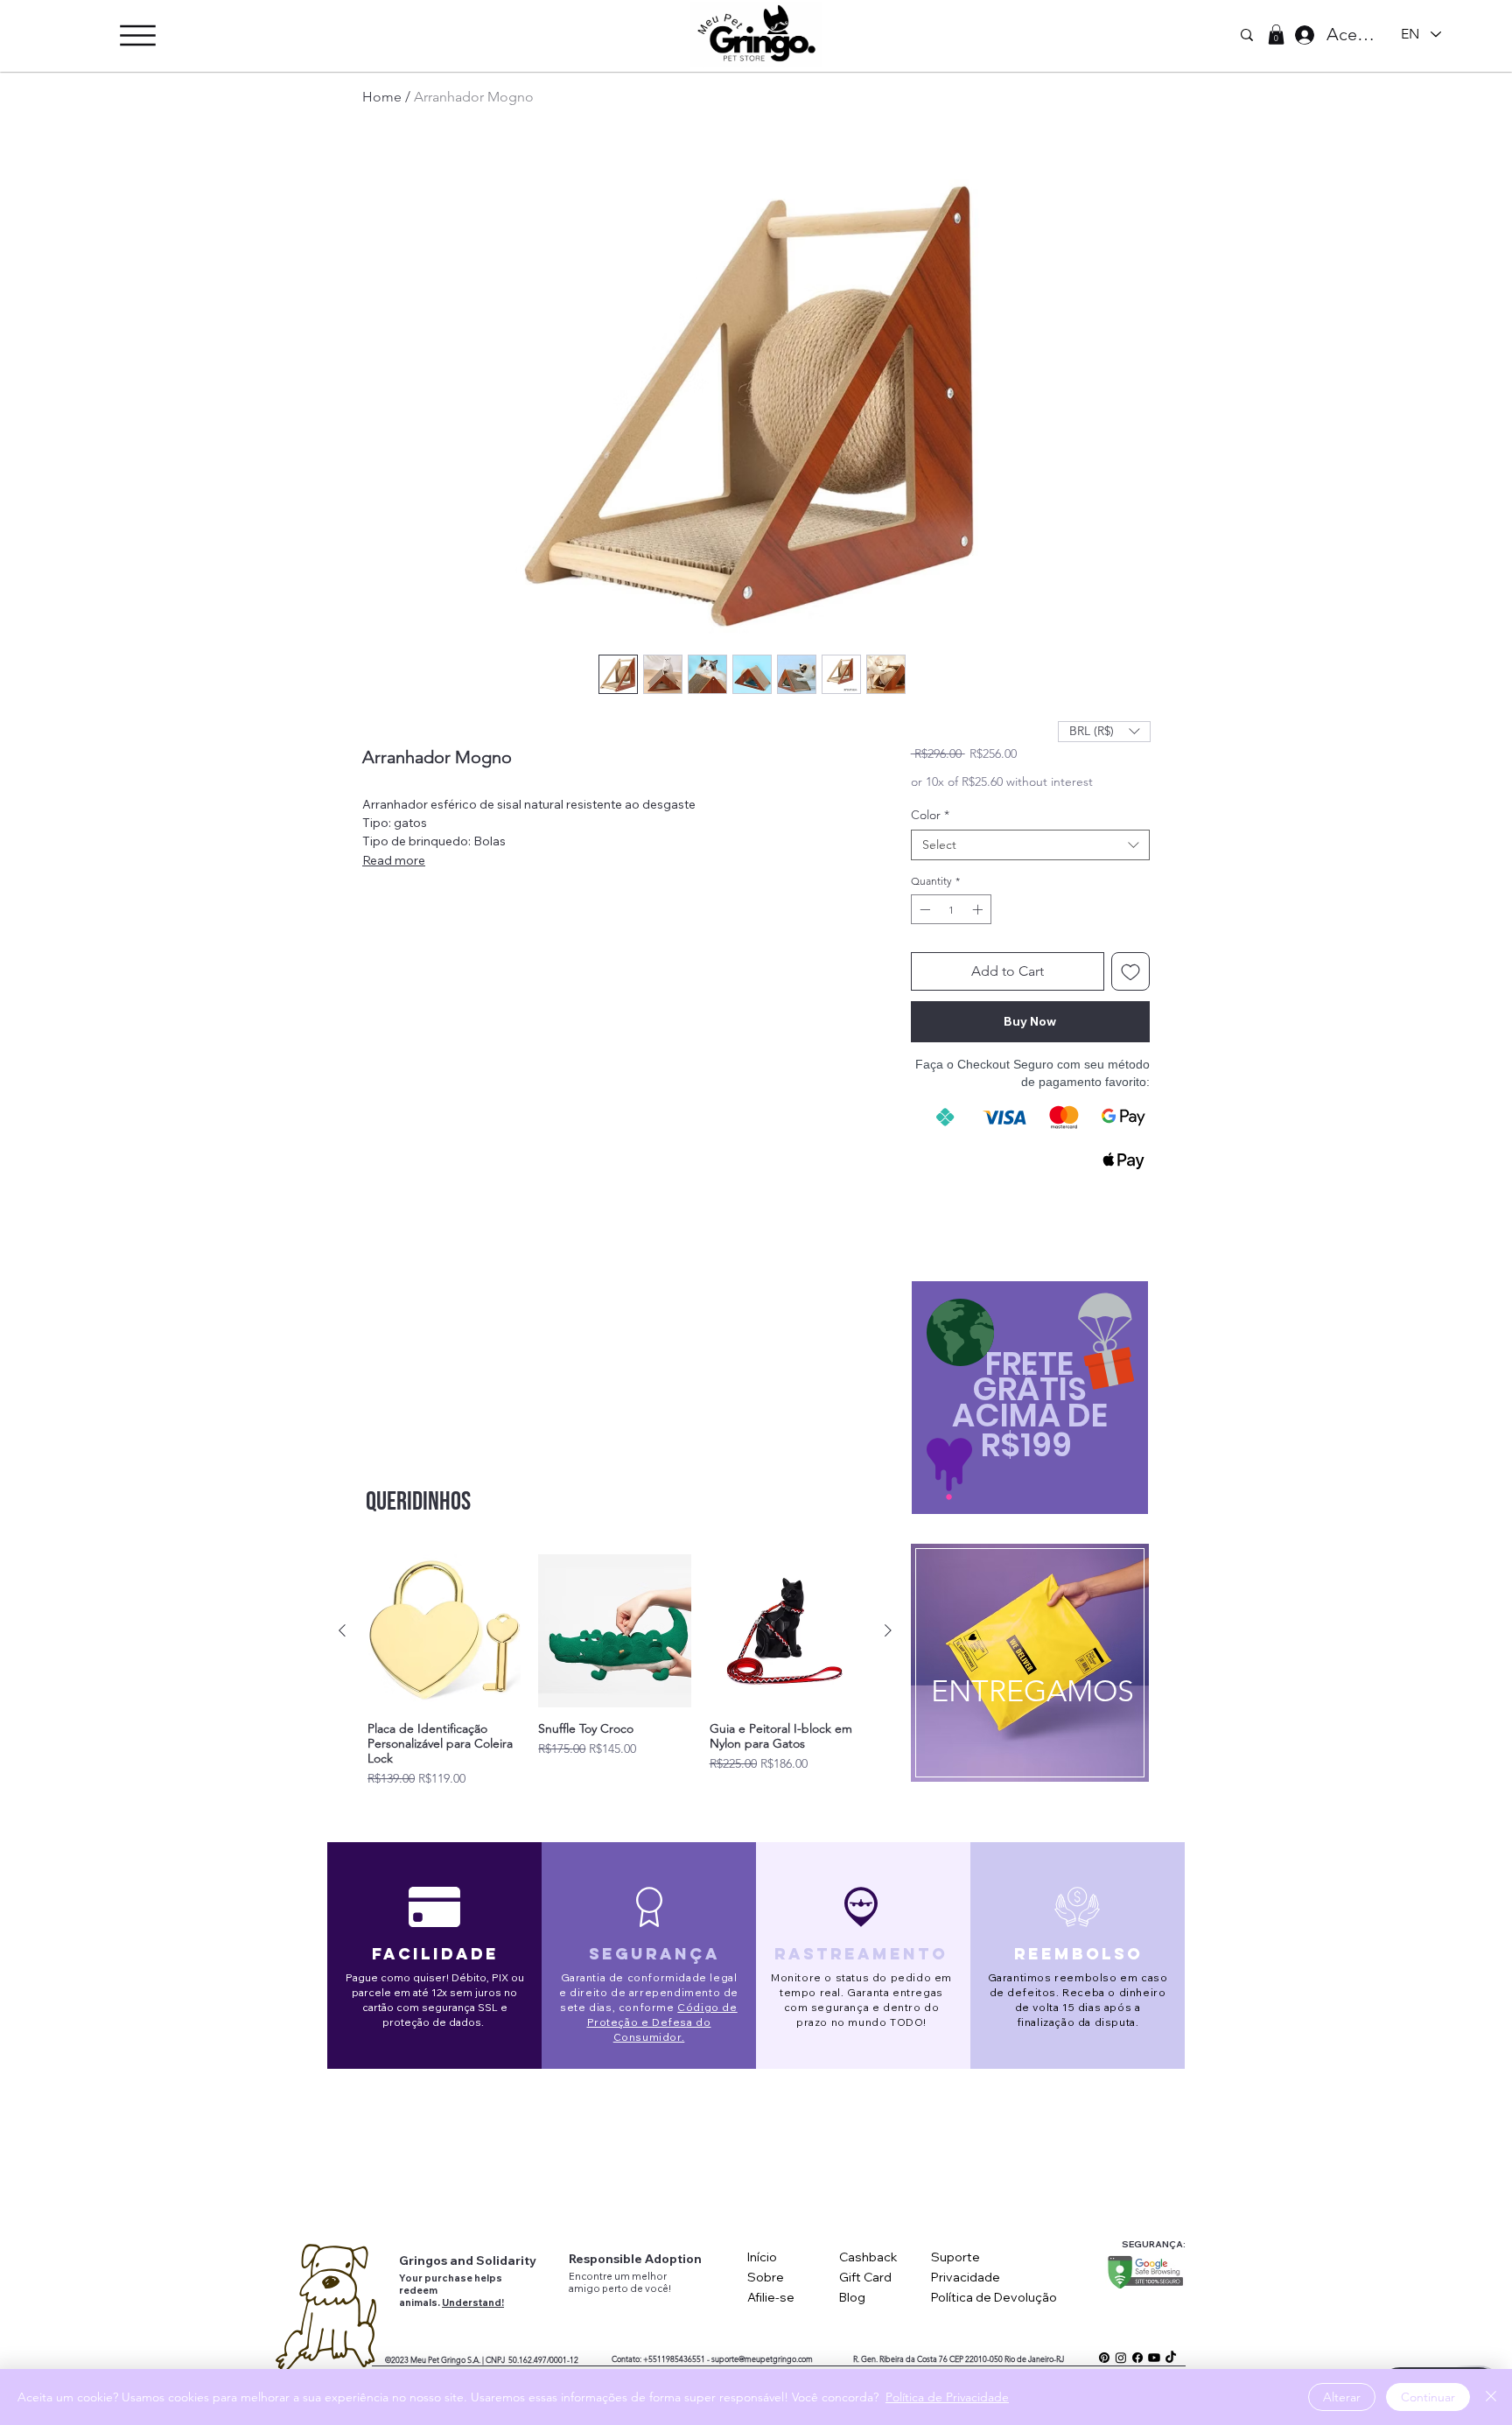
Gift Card (865, 2277)
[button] (138, 35)
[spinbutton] (951, 909)
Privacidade (966, 2277)
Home (382, 97)
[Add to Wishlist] (1130, 971)
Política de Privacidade (947, 2397)
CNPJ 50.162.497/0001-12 (532, 2359)
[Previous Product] (342, 1630)
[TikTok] (1171, 2358)
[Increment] (979, 909)
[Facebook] (1137, 2358)
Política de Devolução (994, 2297)
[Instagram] (1121, 2358)
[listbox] (1104, 732)
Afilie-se (771, 2297)
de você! (651, 2288)
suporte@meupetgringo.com (762, 2358)
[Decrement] (923, 909)
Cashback (868, 2257)
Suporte (955, 2257)
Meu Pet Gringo (438, 2359)
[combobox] (1030, 845)
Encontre (591, 2276)
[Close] (1491, 2397)
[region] (1029, 1668)
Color (930, 815)
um (623, 2276)
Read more (394, 860)
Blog (852, 2297)
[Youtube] (1154, 2358)
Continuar (1428, 2397)
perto (616, 2288)
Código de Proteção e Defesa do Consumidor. (662, 2022)
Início (762, 2257)
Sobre (766, 2277)
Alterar (1342, 2397)
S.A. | (476, 2359)
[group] (615, 1671)
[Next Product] (888, 1630)
